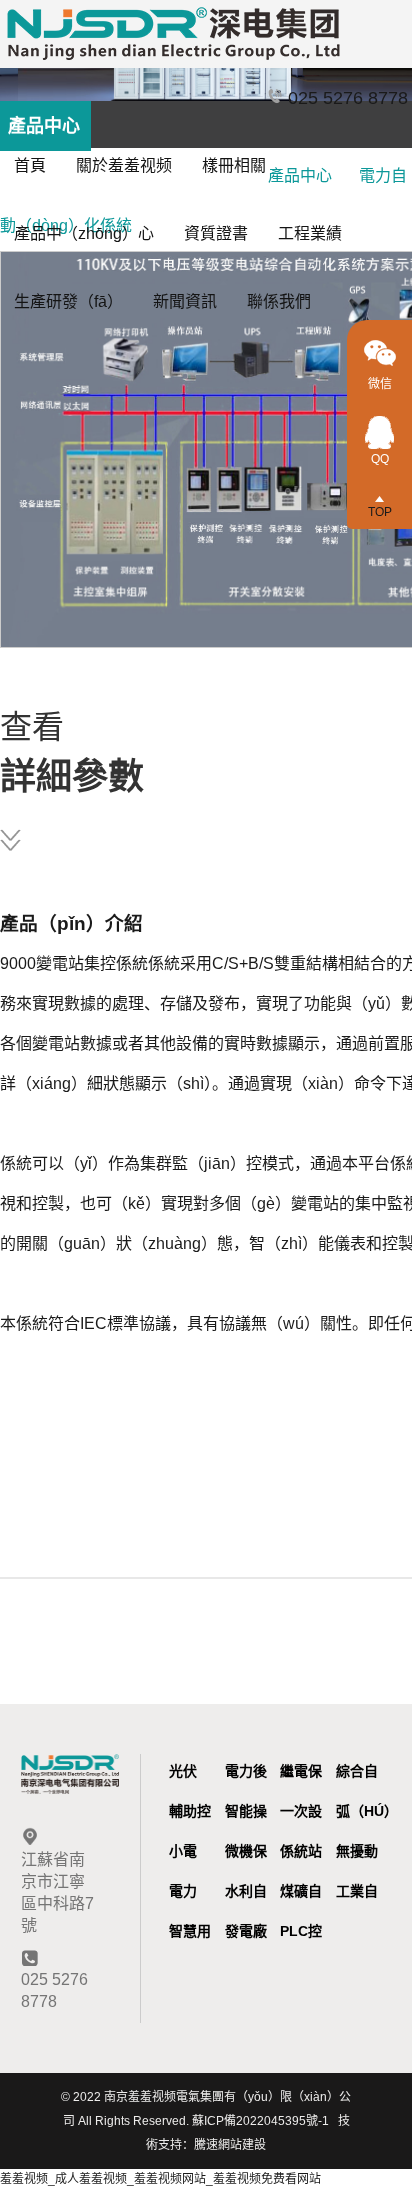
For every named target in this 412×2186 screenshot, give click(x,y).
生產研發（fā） (68, 301)
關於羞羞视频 (124, 165)
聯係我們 (279, 301)
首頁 (30, 165)
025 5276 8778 (345, 98)
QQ (380, 459)
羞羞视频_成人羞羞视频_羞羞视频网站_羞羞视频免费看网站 (160, 2179)
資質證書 (216, 233)
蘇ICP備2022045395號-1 (260, 2121)
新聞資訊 (185, 301)
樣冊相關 (234, 165)
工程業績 (310, 233)
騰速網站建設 (230, 2145)
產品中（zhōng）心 (84, 233)
